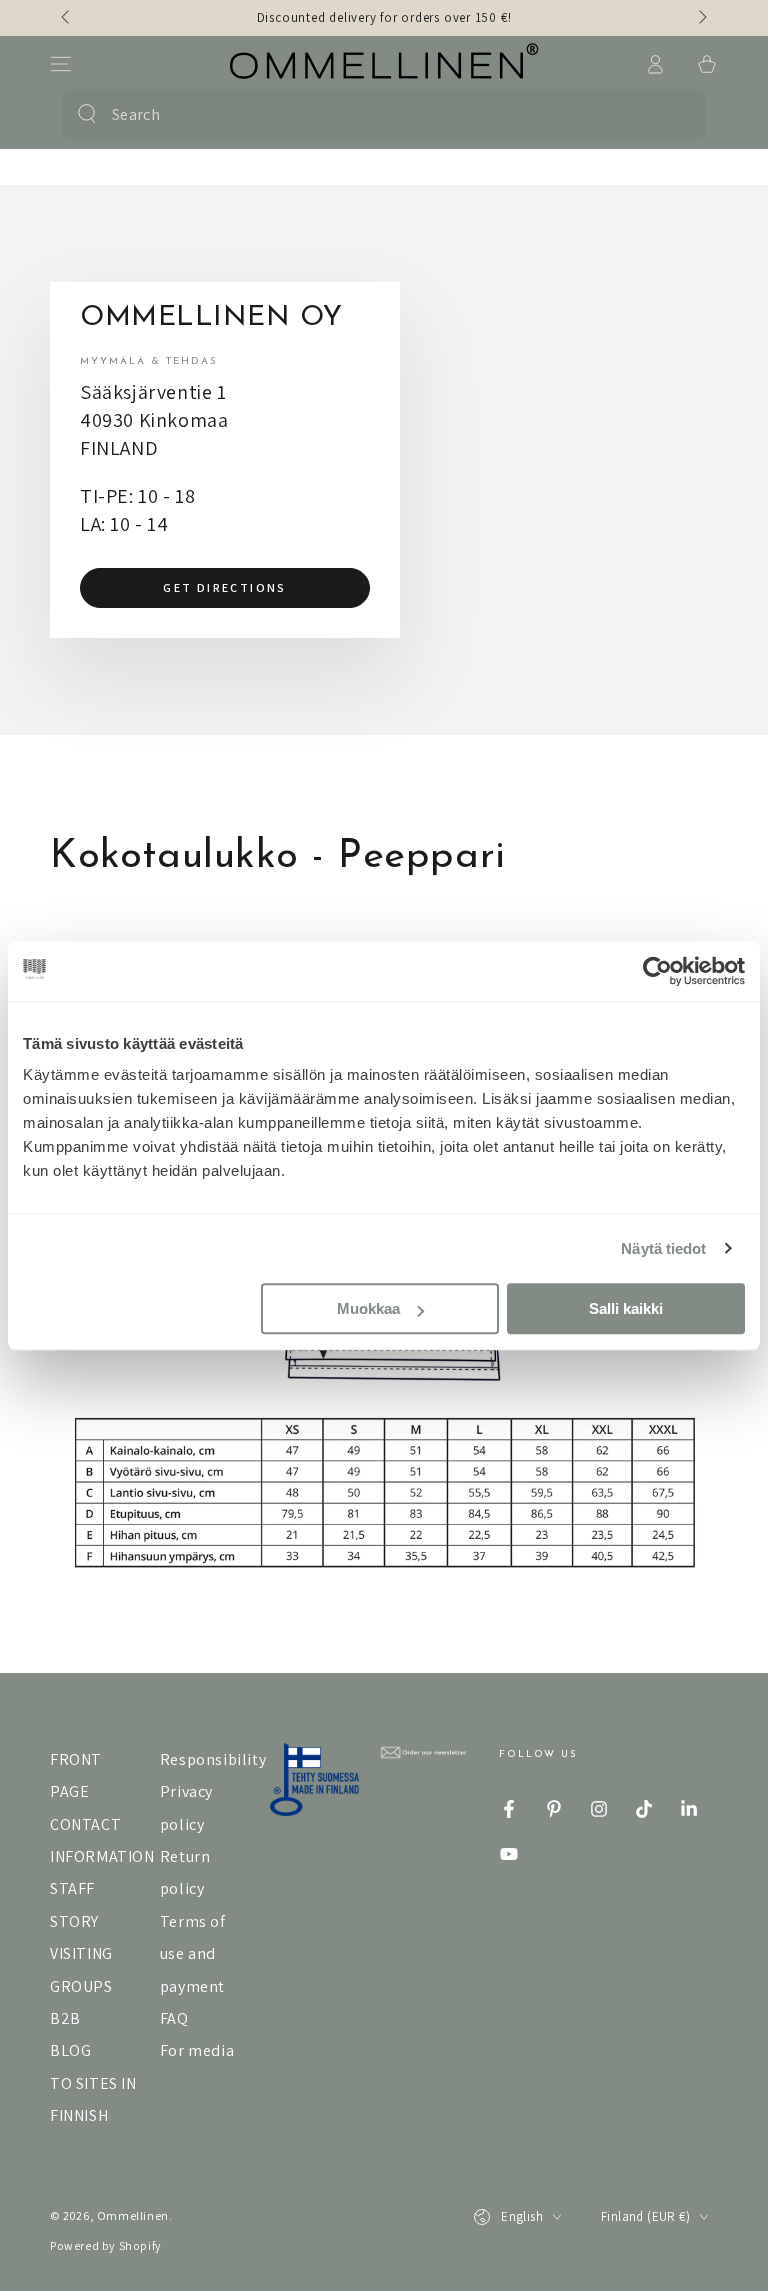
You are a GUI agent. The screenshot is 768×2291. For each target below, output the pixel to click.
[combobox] (380, 114)
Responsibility (213, 1759)
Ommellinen (133, 2215)
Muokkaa (368, 1308)
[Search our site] (87, 114)
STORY (74, 1921)
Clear (676, 114)
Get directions (225, 587)
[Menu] (61, 64)
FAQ (174, 2018)
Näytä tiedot (663, 1248)
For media (197, 2050)
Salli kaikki (626, 1308)
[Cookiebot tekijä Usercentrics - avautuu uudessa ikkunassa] (657, 971)
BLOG (70, 2050)
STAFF (72, 1888)
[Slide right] (701, 18)
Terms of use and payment (193, 1954)
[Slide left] (67, 18)
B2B (65, 2018)
